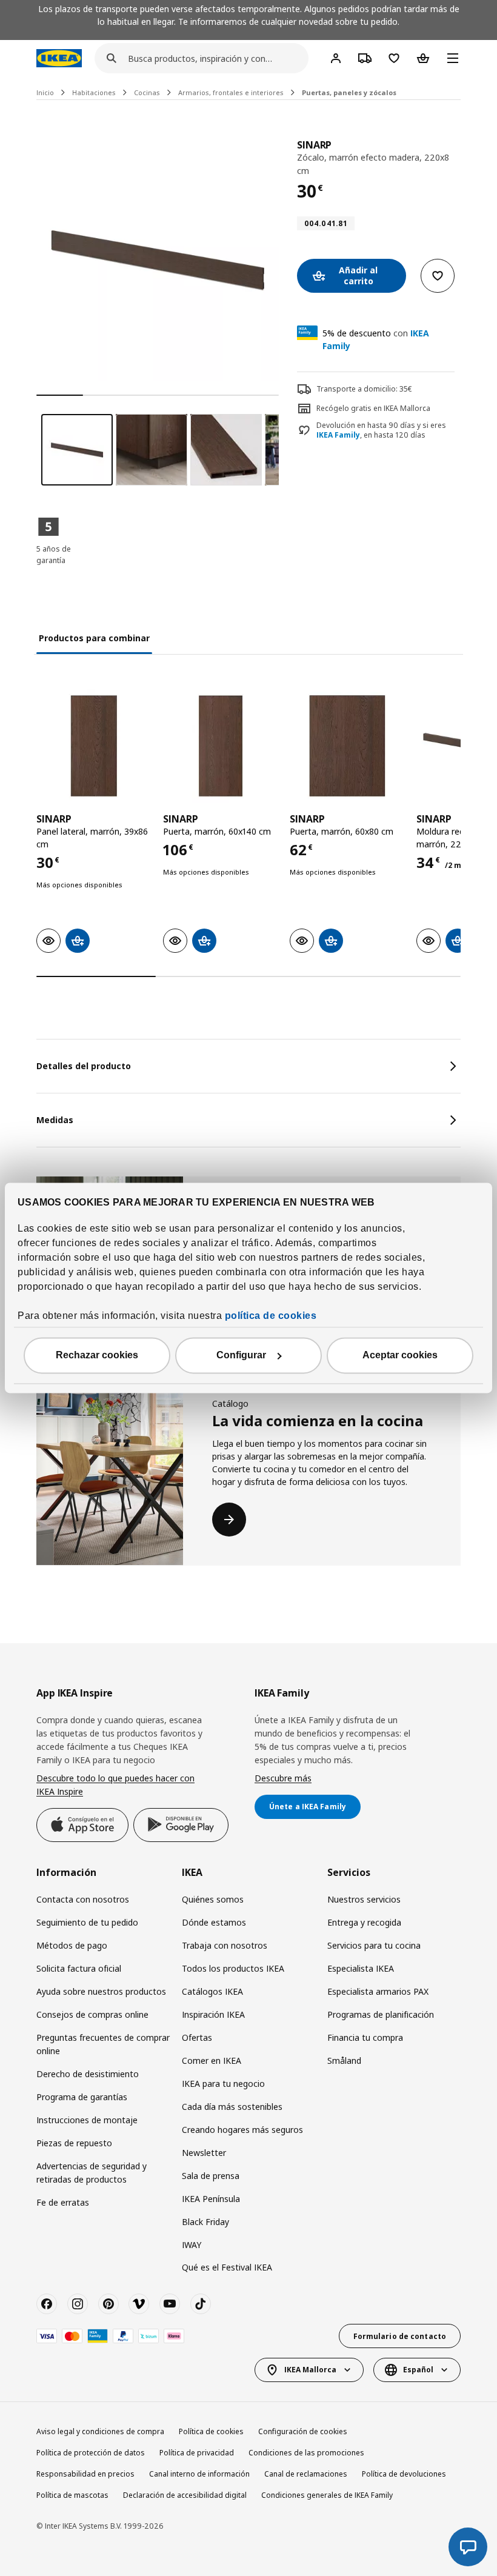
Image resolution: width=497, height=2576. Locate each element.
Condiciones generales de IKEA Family (327, 2495)
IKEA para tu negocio (223, 2084)
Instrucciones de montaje (87, 2120)
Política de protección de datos (91, 2453)
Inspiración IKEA (213, 2014)
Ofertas (197, 2037)
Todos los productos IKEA (233, 1968)
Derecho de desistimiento (88, 2074)
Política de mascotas (72, 2495)
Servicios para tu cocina (374, 1945)
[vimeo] (139, 2304)
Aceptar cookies (400, 1356)
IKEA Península (211, 2199)
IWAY (192, 2245)
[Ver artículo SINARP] (94, 746)
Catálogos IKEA (212, 1991)
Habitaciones (94, 92)
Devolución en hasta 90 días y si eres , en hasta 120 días (381, 431)
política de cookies (271, 1316)
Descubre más (283, 1778)
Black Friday (205, 2222)
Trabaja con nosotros (225, 1945)
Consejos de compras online (92, 2014)
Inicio (45, 92)
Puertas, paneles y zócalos (349, 92)
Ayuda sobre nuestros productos (101, 1991)
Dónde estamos (214, 1922)
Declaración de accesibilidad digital (185, 2495)
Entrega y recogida (364, 1922)
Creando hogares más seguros (242, 2130)
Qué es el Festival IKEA (227, 2267)
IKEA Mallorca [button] (310, 2370)
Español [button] (418, 2370)
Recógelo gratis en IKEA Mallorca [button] (373, 408)
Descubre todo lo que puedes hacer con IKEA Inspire (115, 1785)
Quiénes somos (213, 1899)
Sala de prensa (211, 2176)
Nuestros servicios (364, 1899)
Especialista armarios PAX (378, 1991)
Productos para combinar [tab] (94, 638)
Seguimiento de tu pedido (87, 1922)
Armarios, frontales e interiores (231, 92)
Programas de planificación (381, 2014)
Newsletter (204, 2153)
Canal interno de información (199, 2474)
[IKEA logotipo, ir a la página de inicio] (59, 58)
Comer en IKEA (212, 2060)
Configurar (241, 1356)
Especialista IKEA (361, 1968)
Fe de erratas (63, 2202)
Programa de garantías (82, 2097)
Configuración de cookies (303, 2431)
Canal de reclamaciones (306, 2474)
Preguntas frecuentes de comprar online (103, 2044)
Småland (344, 2060)
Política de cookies (211, 2431)
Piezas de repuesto (74, 2143)
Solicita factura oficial (79, 1968)
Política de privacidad (197, 2453)
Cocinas (147, 92)
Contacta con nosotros (83, 1899)
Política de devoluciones (404, 2474)
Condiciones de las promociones (306, 2453)
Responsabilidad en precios (85, 2474)
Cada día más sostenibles (232, 2107)
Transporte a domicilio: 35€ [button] (364, 389)
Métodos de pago (72, 1945)
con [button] (376, 339)
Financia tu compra (365, 2037)
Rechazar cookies (97, 1356)
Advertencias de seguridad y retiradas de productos (92, 2173)
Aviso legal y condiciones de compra (100, 2431)
